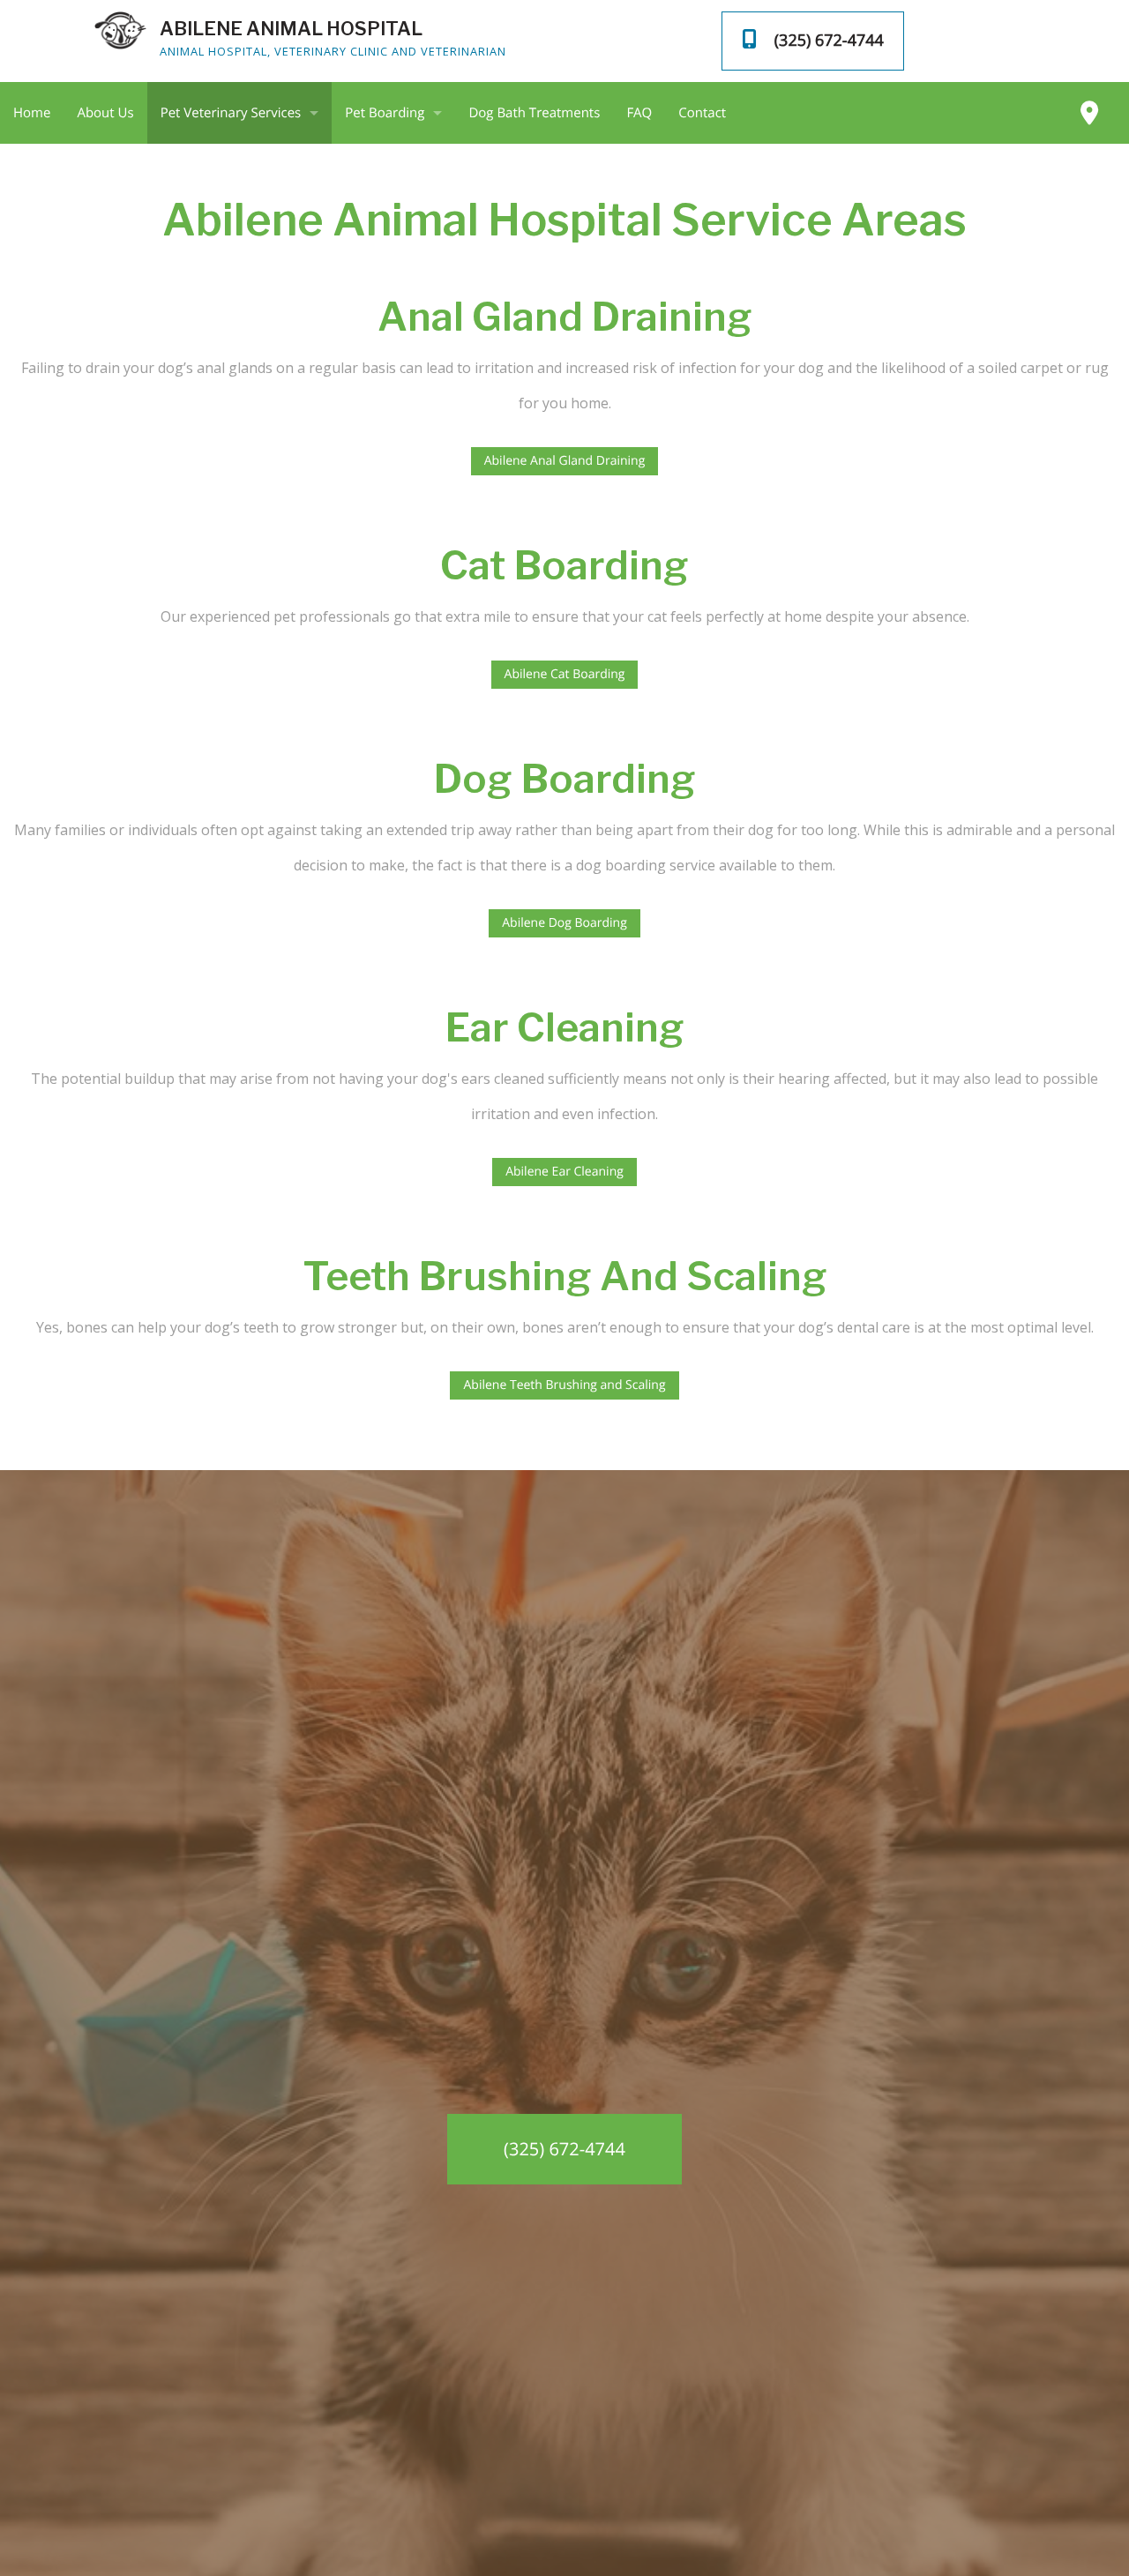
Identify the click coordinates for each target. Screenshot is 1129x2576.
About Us (105, 113)
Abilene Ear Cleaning (564, 1172)
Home (32, 113)
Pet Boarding (385, 113)
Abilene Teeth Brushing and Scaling (564, 1385)
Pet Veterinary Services (231, 113)
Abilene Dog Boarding (564, 923)
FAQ (639, 113)
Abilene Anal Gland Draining (565, 461)
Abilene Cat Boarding (565, 674)
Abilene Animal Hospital (291, 29)
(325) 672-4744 (564, 2149)
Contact (702, 113)
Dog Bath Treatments (534, 113)
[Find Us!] (1089, 113)
